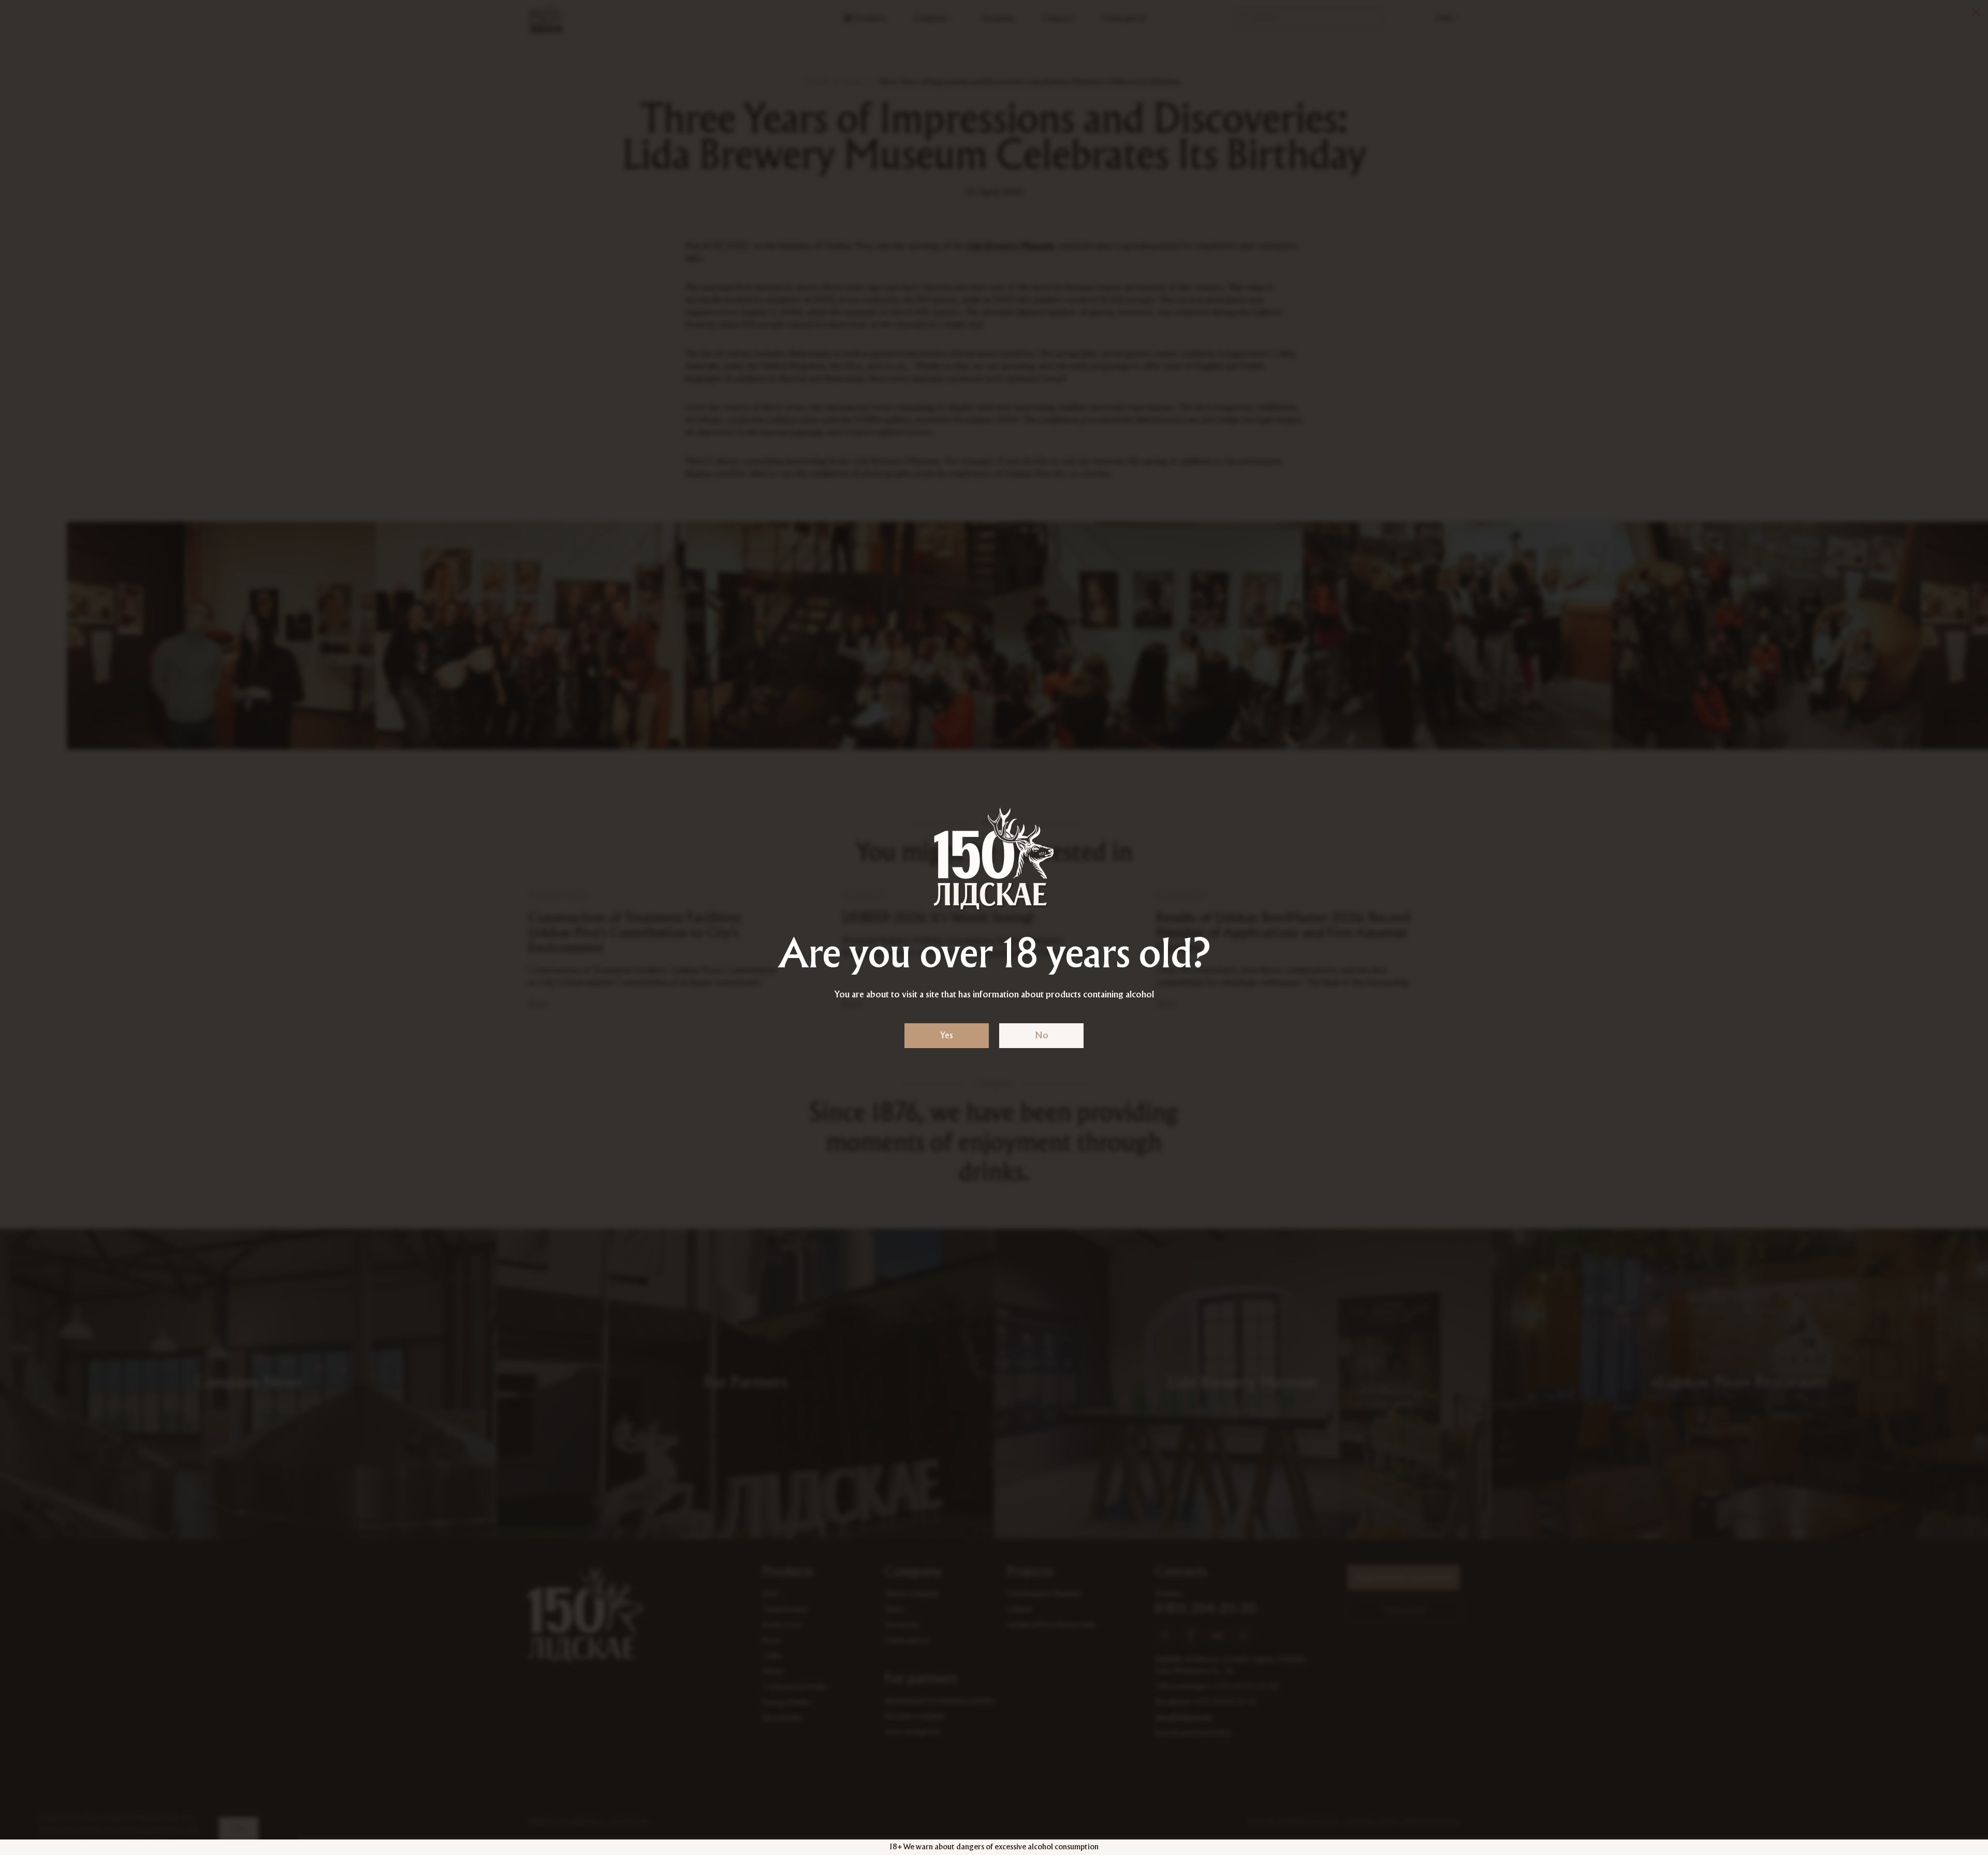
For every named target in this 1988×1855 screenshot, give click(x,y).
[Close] (1976, 12)
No (1042, 1036)
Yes (947, 1036)
